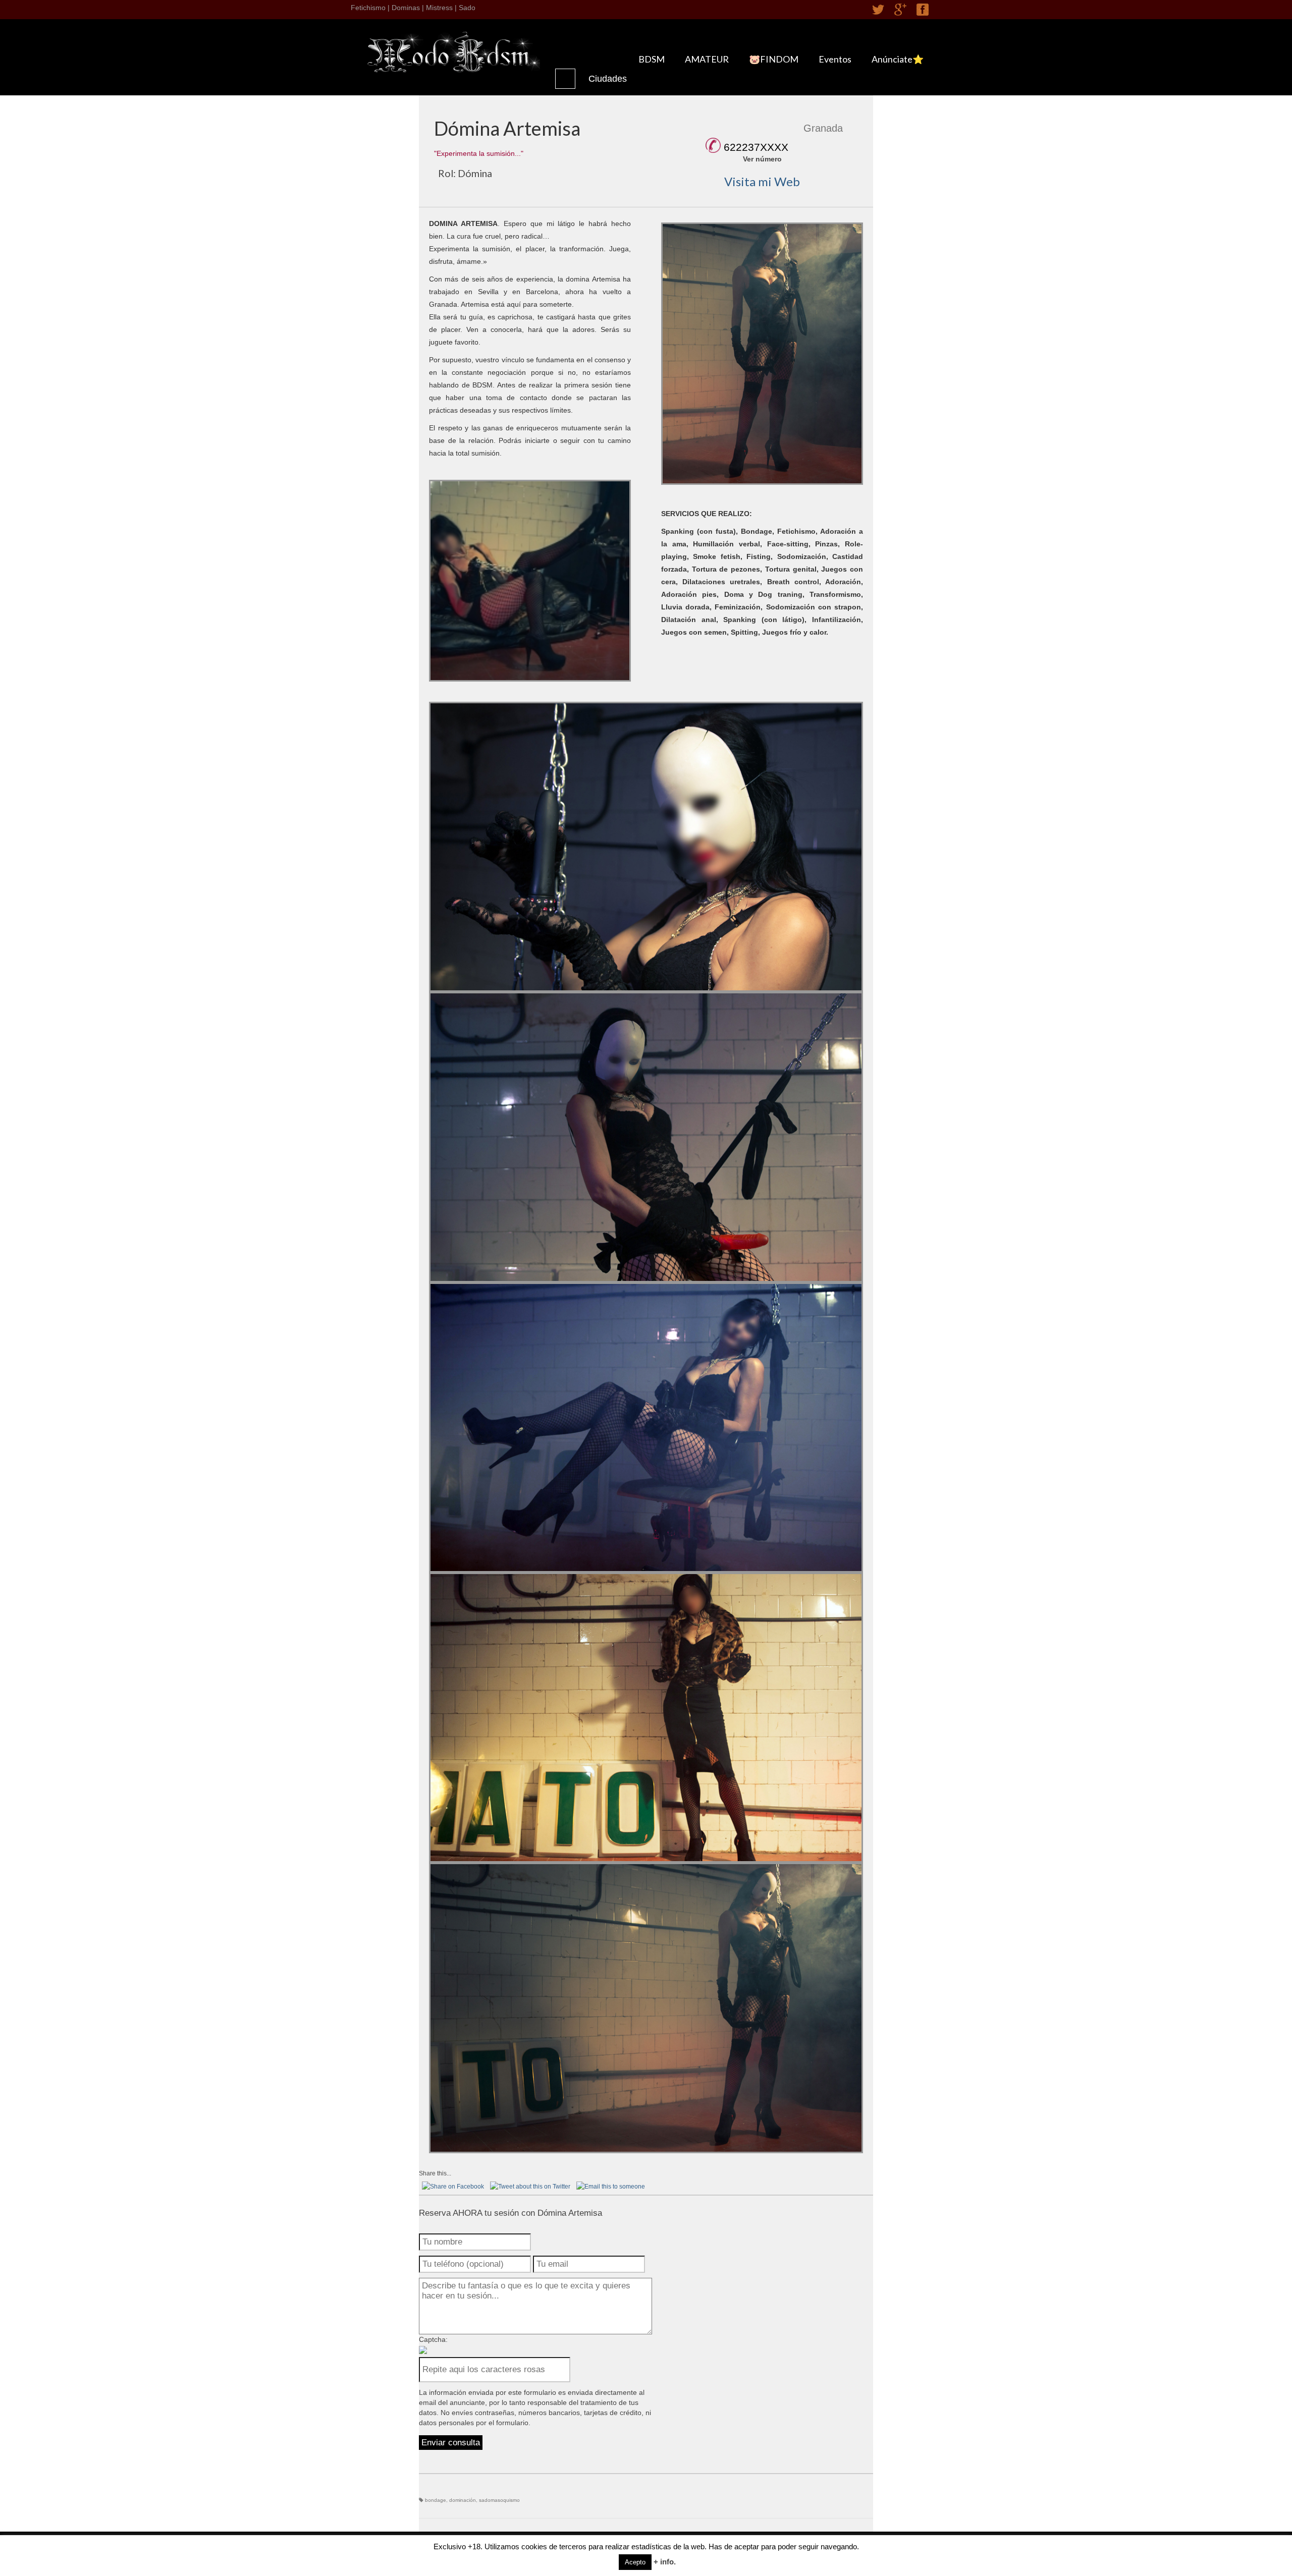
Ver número (762, 159)
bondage (436, 2500)
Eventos (835, 59)
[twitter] (878, 10)
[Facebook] (923, 10)
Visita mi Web (762, 181)
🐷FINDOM (774, 59)
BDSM (652, 59)
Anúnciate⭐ (898, 59)
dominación (463, 2500)
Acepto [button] (635, 2562)
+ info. (665, 2562)
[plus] (900, 10)
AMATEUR (707, 59)
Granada (823, 128)
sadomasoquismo (499, 2500)
